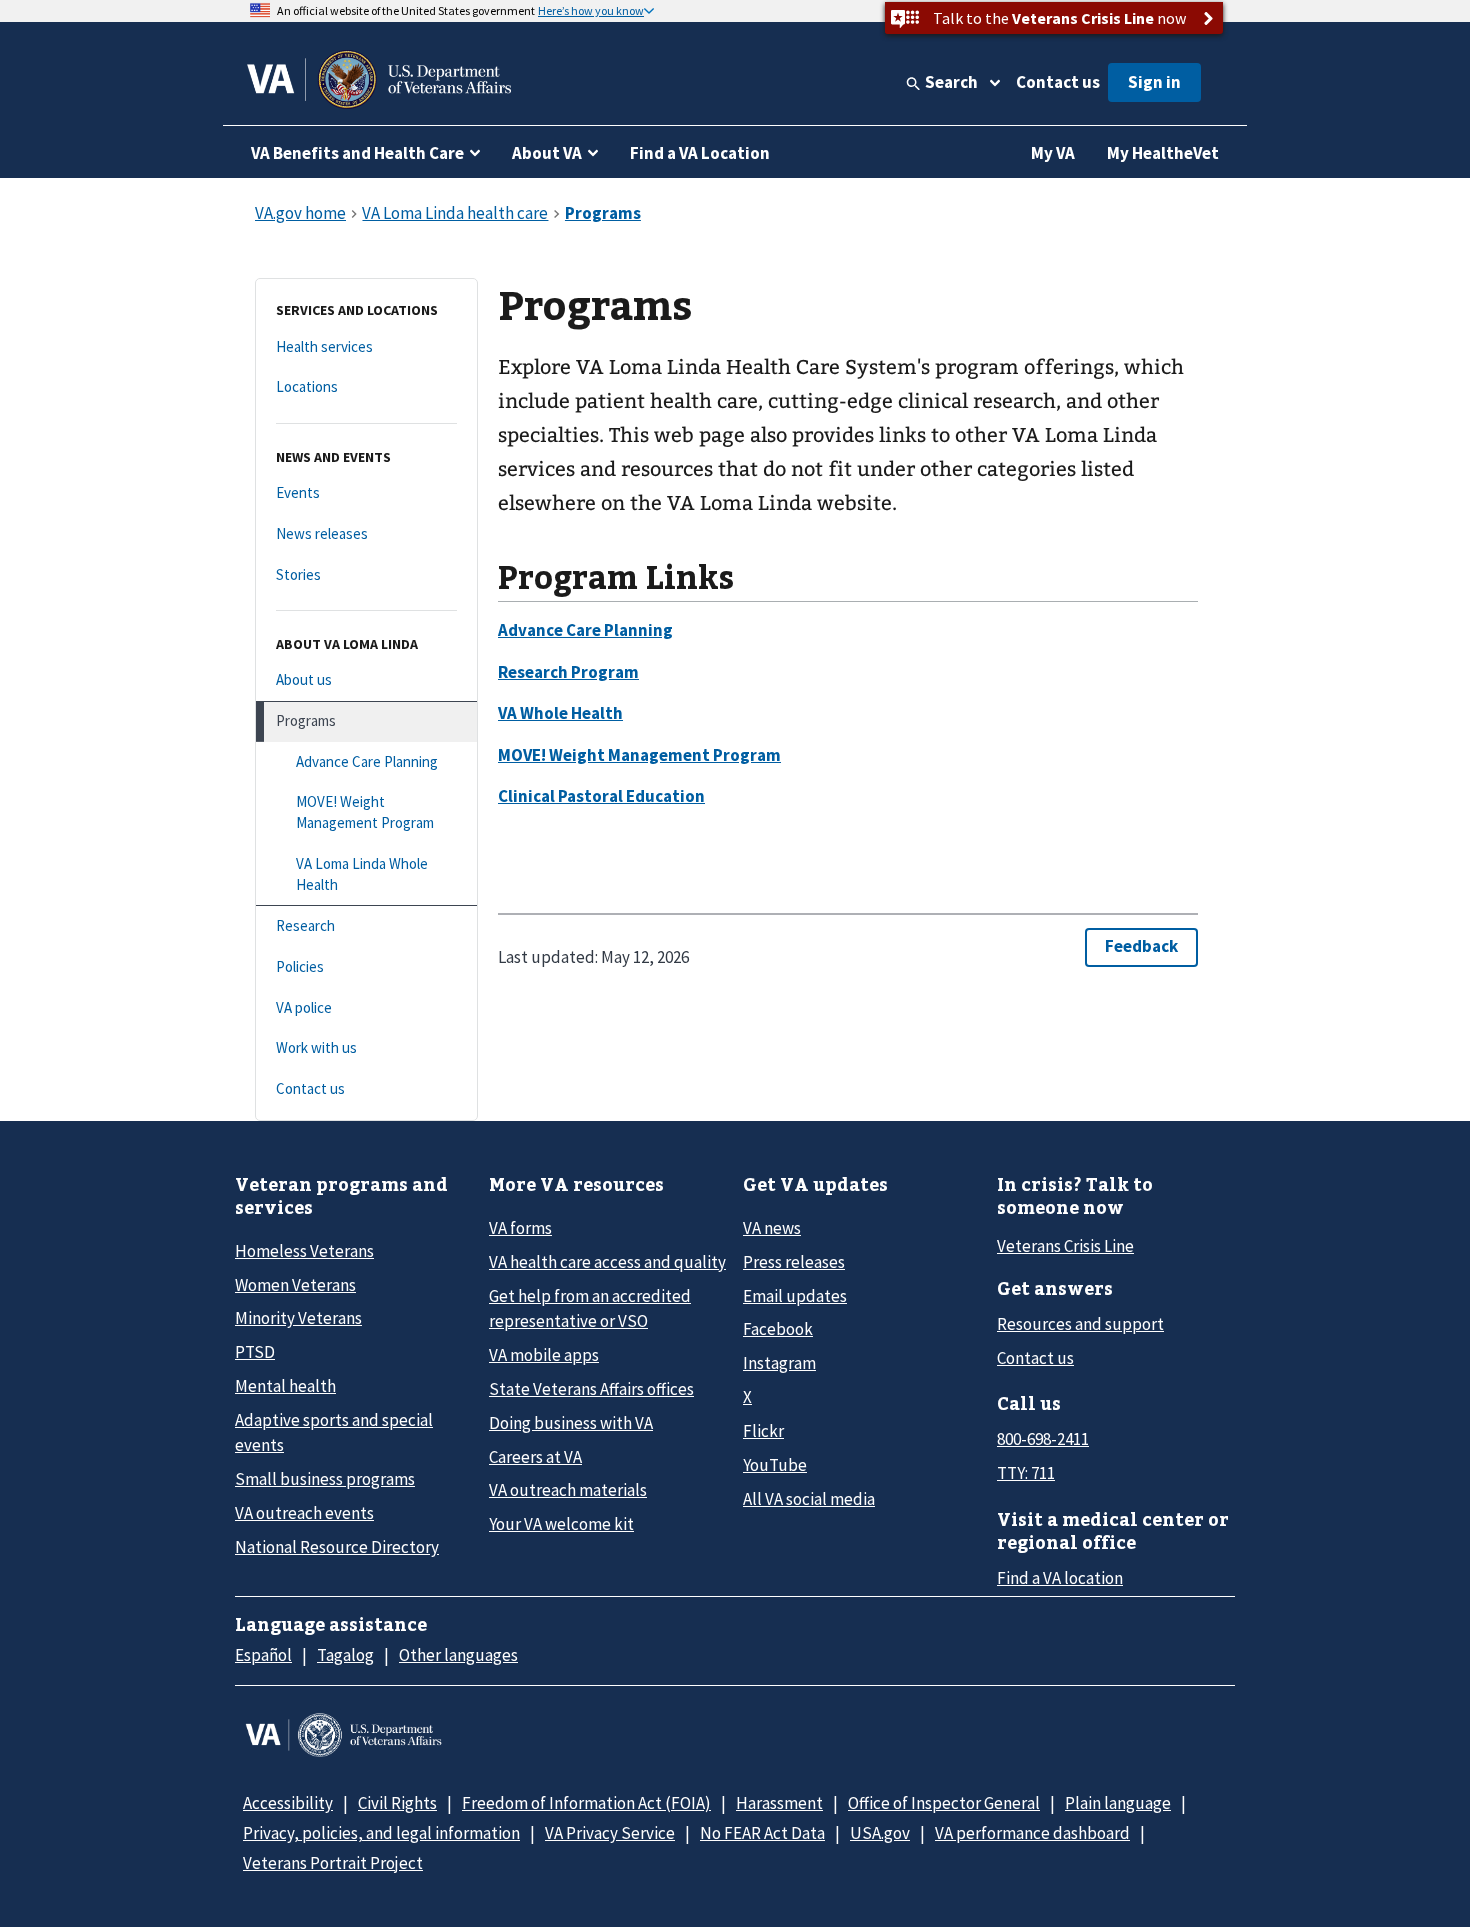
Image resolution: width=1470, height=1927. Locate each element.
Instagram (779, 1363)
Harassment (779, 1803)
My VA (1053, 153)
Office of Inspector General (944, 1803)
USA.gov (880, 1833)
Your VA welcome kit (561, 1524)
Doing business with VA (571, 1423)
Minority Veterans (298, 1318)
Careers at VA (535, 1457)
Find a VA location (1060, 1578)
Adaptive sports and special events (334, 1432)
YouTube (775, 1465)
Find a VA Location (700, 153)
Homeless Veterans (304, 1251)
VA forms (520, 1228)
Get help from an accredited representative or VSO (590, 1308)
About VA (547, 153)
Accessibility (288, 1803)
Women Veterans (295, 1285)
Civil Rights (397, 1803)
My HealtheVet (1163, 153)
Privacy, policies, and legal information (381, 1833)
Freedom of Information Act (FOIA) (586, 1803)
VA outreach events (304, 1513)
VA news (772, 1228)
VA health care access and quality (607, 1262)
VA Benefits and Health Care (357, 153)
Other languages (458, 1655)
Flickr (763, 1431)
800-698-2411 (1043, 1439)
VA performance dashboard (1032, 1833)
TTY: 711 (1026, 1473)
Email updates (795, 1296)
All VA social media (809, 1499)
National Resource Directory (337, 1547)
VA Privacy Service (610, 1833)
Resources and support (1080, 1324)
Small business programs (325, 1479)
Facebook (778, 1329)
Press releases (794, 1262)
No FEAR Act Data (762, 1833)
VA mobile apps (544, 1355)
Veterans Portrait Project (333, 1863)
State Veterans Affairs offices (591, 1389)
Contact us (1058, 82)
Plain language (1118, 1803)
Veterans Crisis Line (1065, 1246)
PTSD (255, 1352)
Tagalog (345, 1655)
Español (263, 1655)
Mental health (285, 1386)
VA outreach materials (568, 1490)
